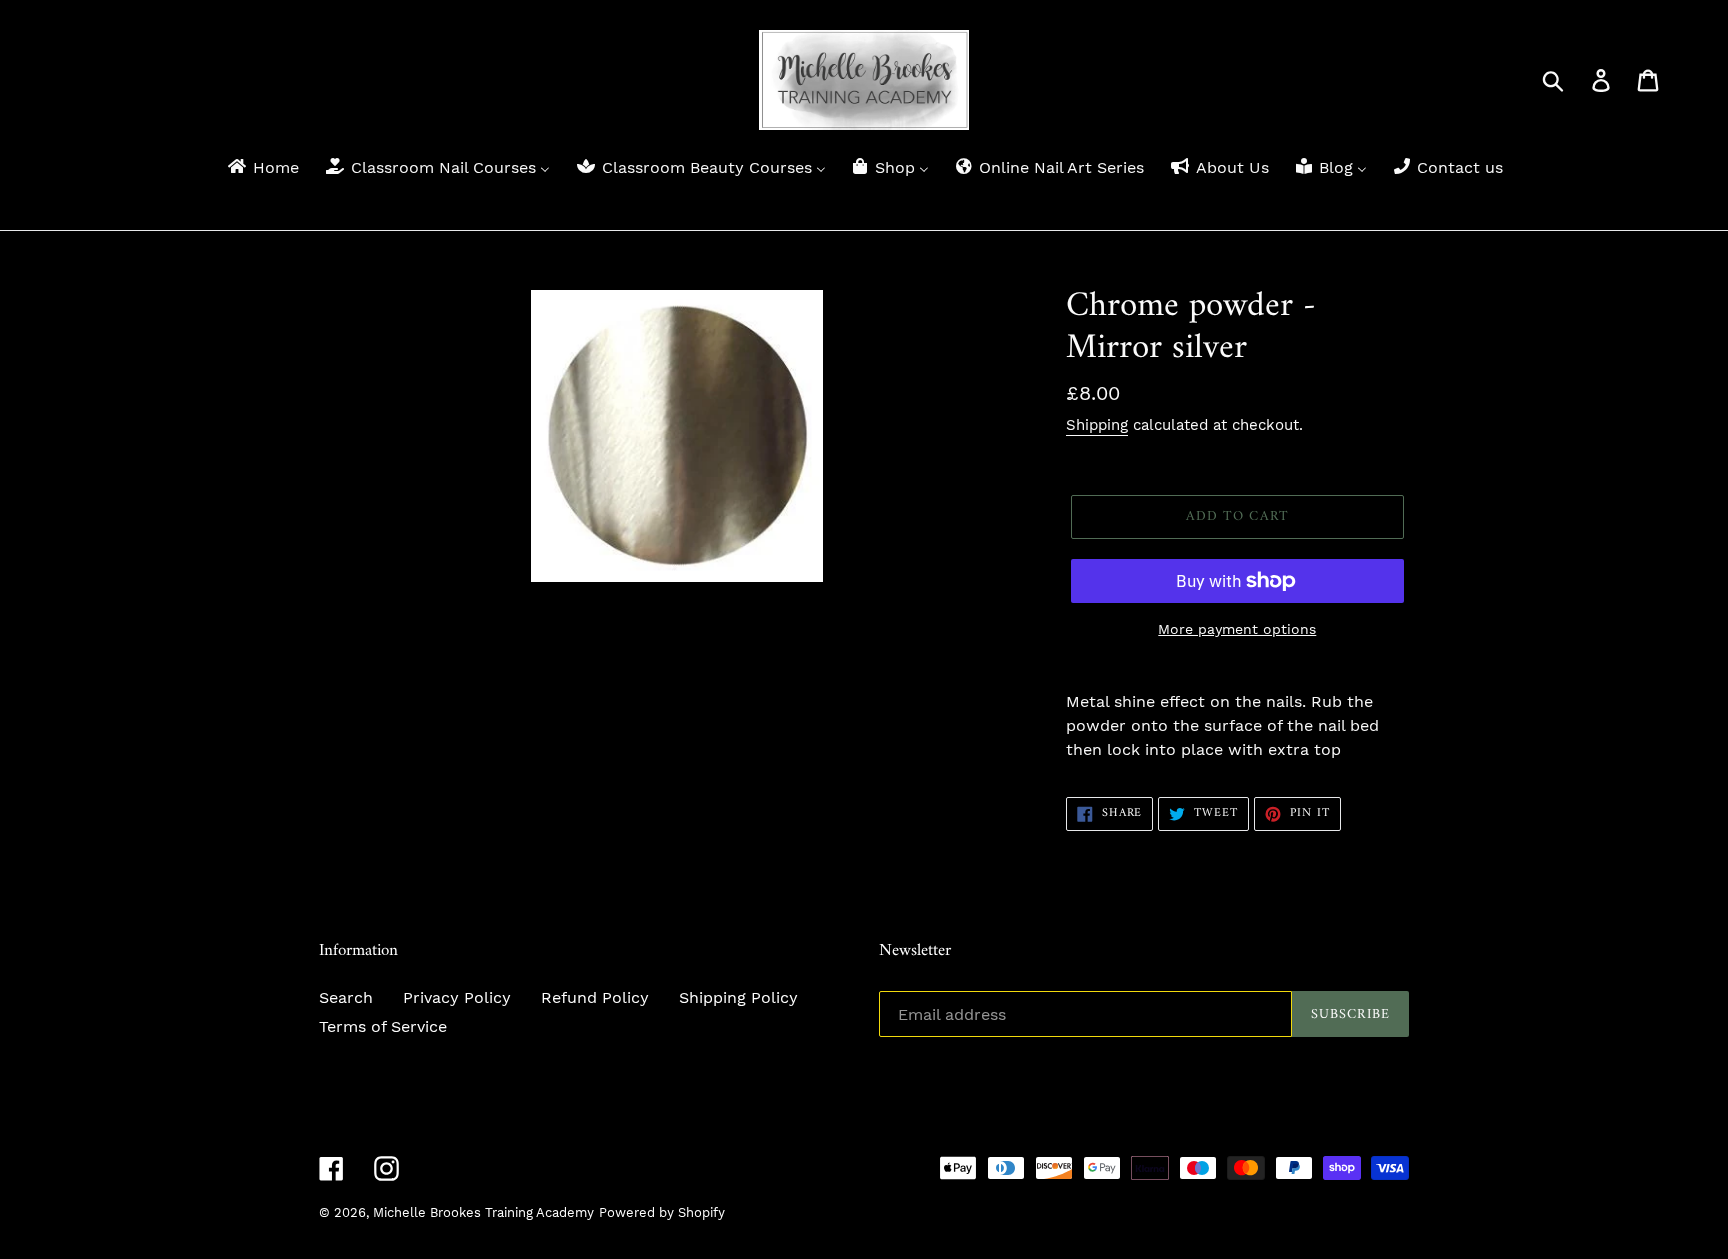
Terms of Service (383, 1026)
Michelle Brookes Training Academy (483, 1212)
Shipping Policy (738, 997)
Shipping (1097, 425)
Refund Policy (595, 997)
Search (346, 997)
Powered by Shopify (662, 1212)
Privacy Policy (457, 997)
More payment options (1237, 629)
